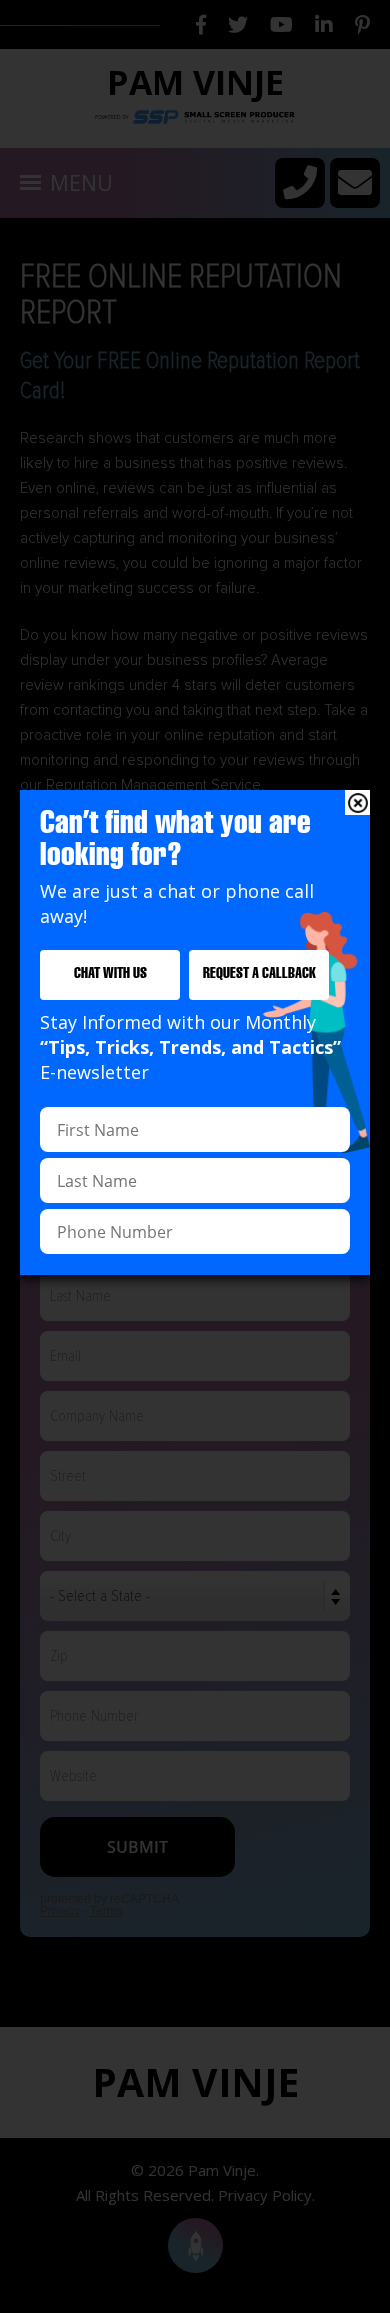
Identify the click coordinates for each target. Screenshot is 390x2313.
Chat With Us (110, 974)
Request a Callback (259, 974)
